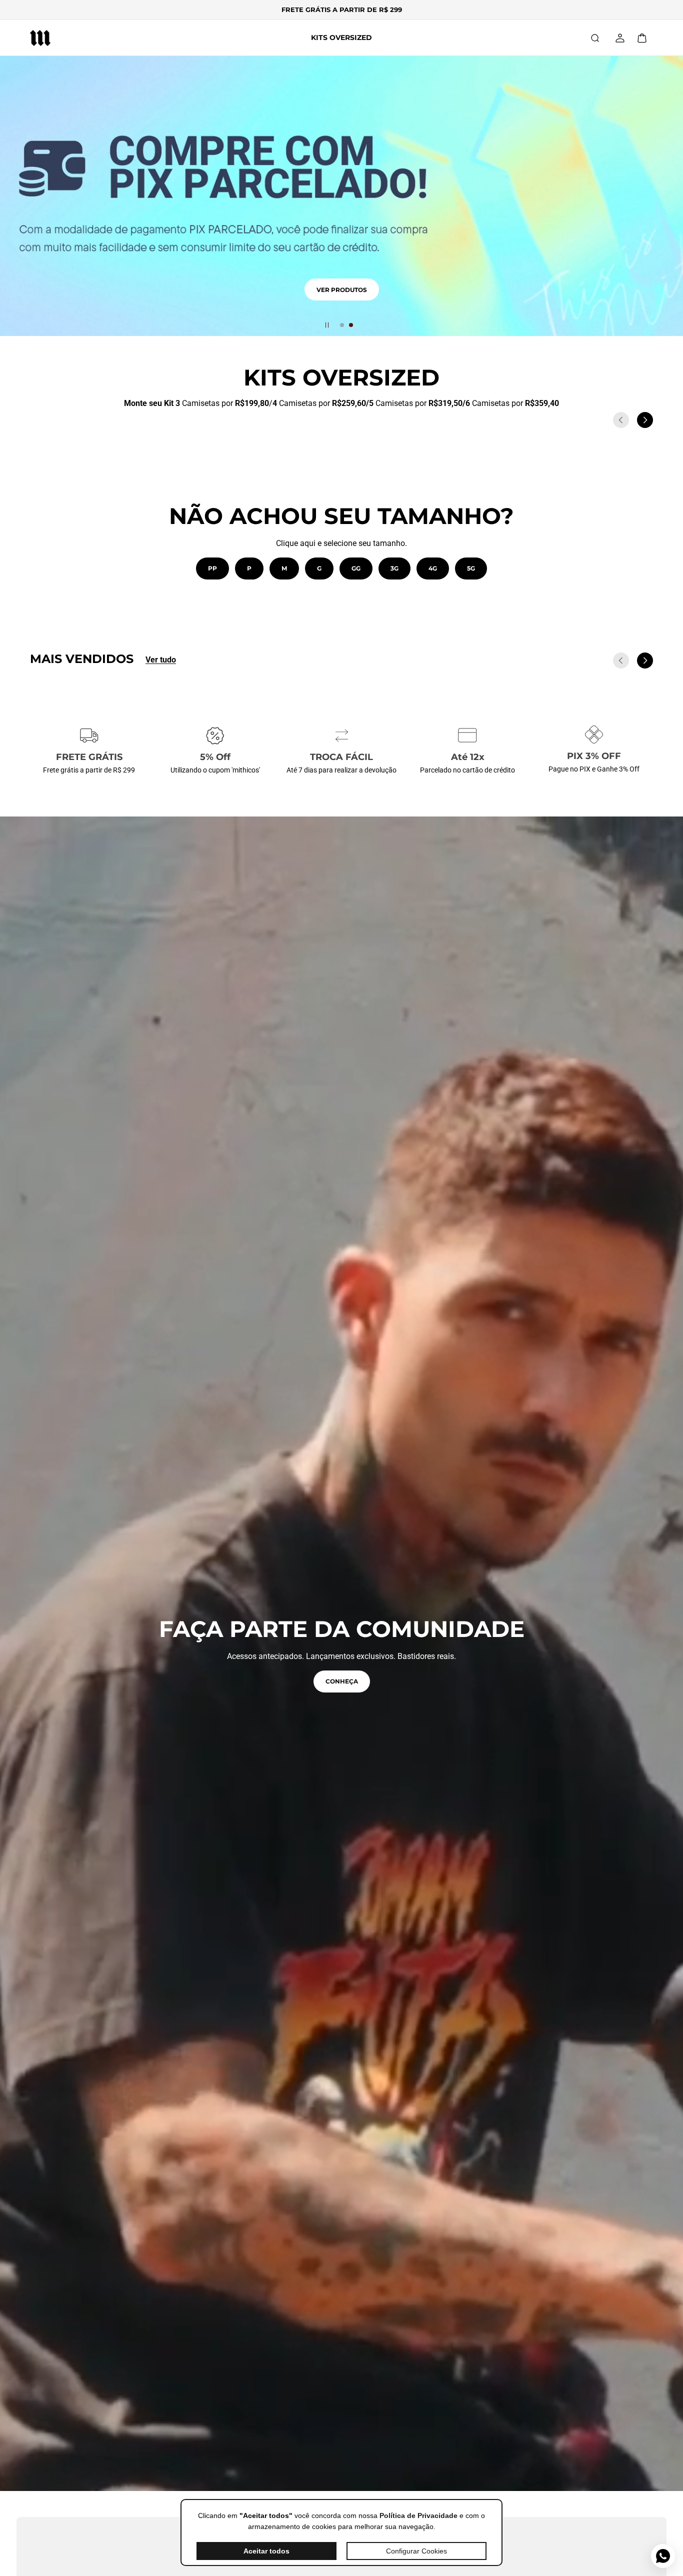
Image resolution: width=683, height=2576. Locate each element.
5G (471, 568)
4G (433, 568)
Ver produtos (342, 301)
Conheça (342, 1681)
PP (212, 568)
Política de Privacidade (418, 2515)
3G (394, 568)
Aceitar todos (266, 2551)
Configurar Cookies (416, 2551)
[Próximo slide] (645, 420)
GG (356, 568)
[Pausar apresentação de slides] (327, 325)
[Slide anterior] (621, 420)
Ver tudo (161, 660)
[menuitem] (341, 38)
